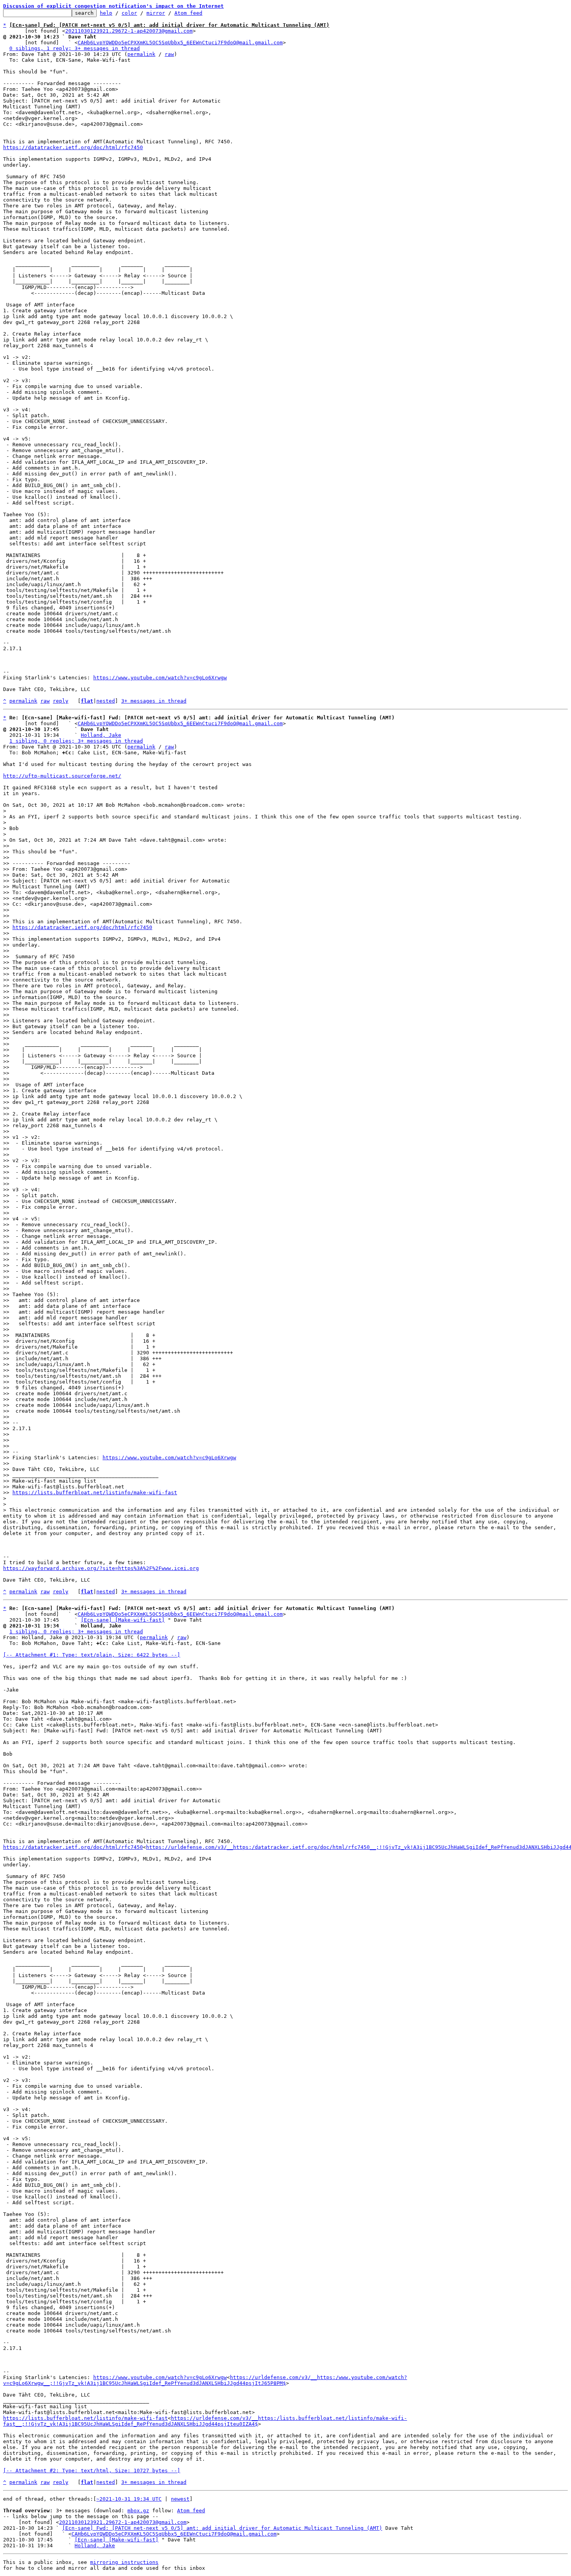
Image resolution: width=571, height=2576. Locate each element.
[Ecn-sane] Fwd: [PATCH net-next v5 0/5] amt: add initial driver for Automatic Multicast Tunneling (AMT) (222, 2528)
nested (106, 701)
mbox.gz (138, 2511)
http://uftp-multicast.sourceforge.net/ (62, 776)
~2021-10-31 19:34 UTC (129, 2499)
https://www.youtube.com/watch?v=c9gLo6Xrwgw (160, 678)
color (129, 13)
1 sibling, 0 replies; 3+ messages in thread (76, 741)
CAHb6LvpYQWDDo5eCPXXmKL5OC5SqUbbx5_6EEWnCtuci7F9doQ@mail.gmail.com (180, 43)
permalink (141, 54)
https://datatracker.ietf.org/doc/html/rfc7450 (73, 147)
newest (180, 2499)
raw (169, 54)
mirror (156, 13)
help (106, 13)
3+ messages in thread (154, 701)
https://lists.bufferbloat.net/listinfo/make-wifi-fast (95, 1493)
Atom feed (188, 13)
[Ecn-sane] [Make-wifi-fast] (123, 1620)
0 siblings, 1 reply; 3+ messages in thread (75, 48)
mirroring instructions (124, 2562)
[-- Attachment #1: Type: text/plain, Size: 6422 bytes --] (92, 1655)
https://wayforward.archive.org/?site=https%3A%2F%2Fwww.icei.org (101, 1568)
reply (61, 701)
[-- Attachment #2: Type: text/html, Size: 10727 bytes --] (92, 2471)
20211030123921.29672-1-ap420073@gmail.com (129, 31)
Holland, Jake (101, 735)
